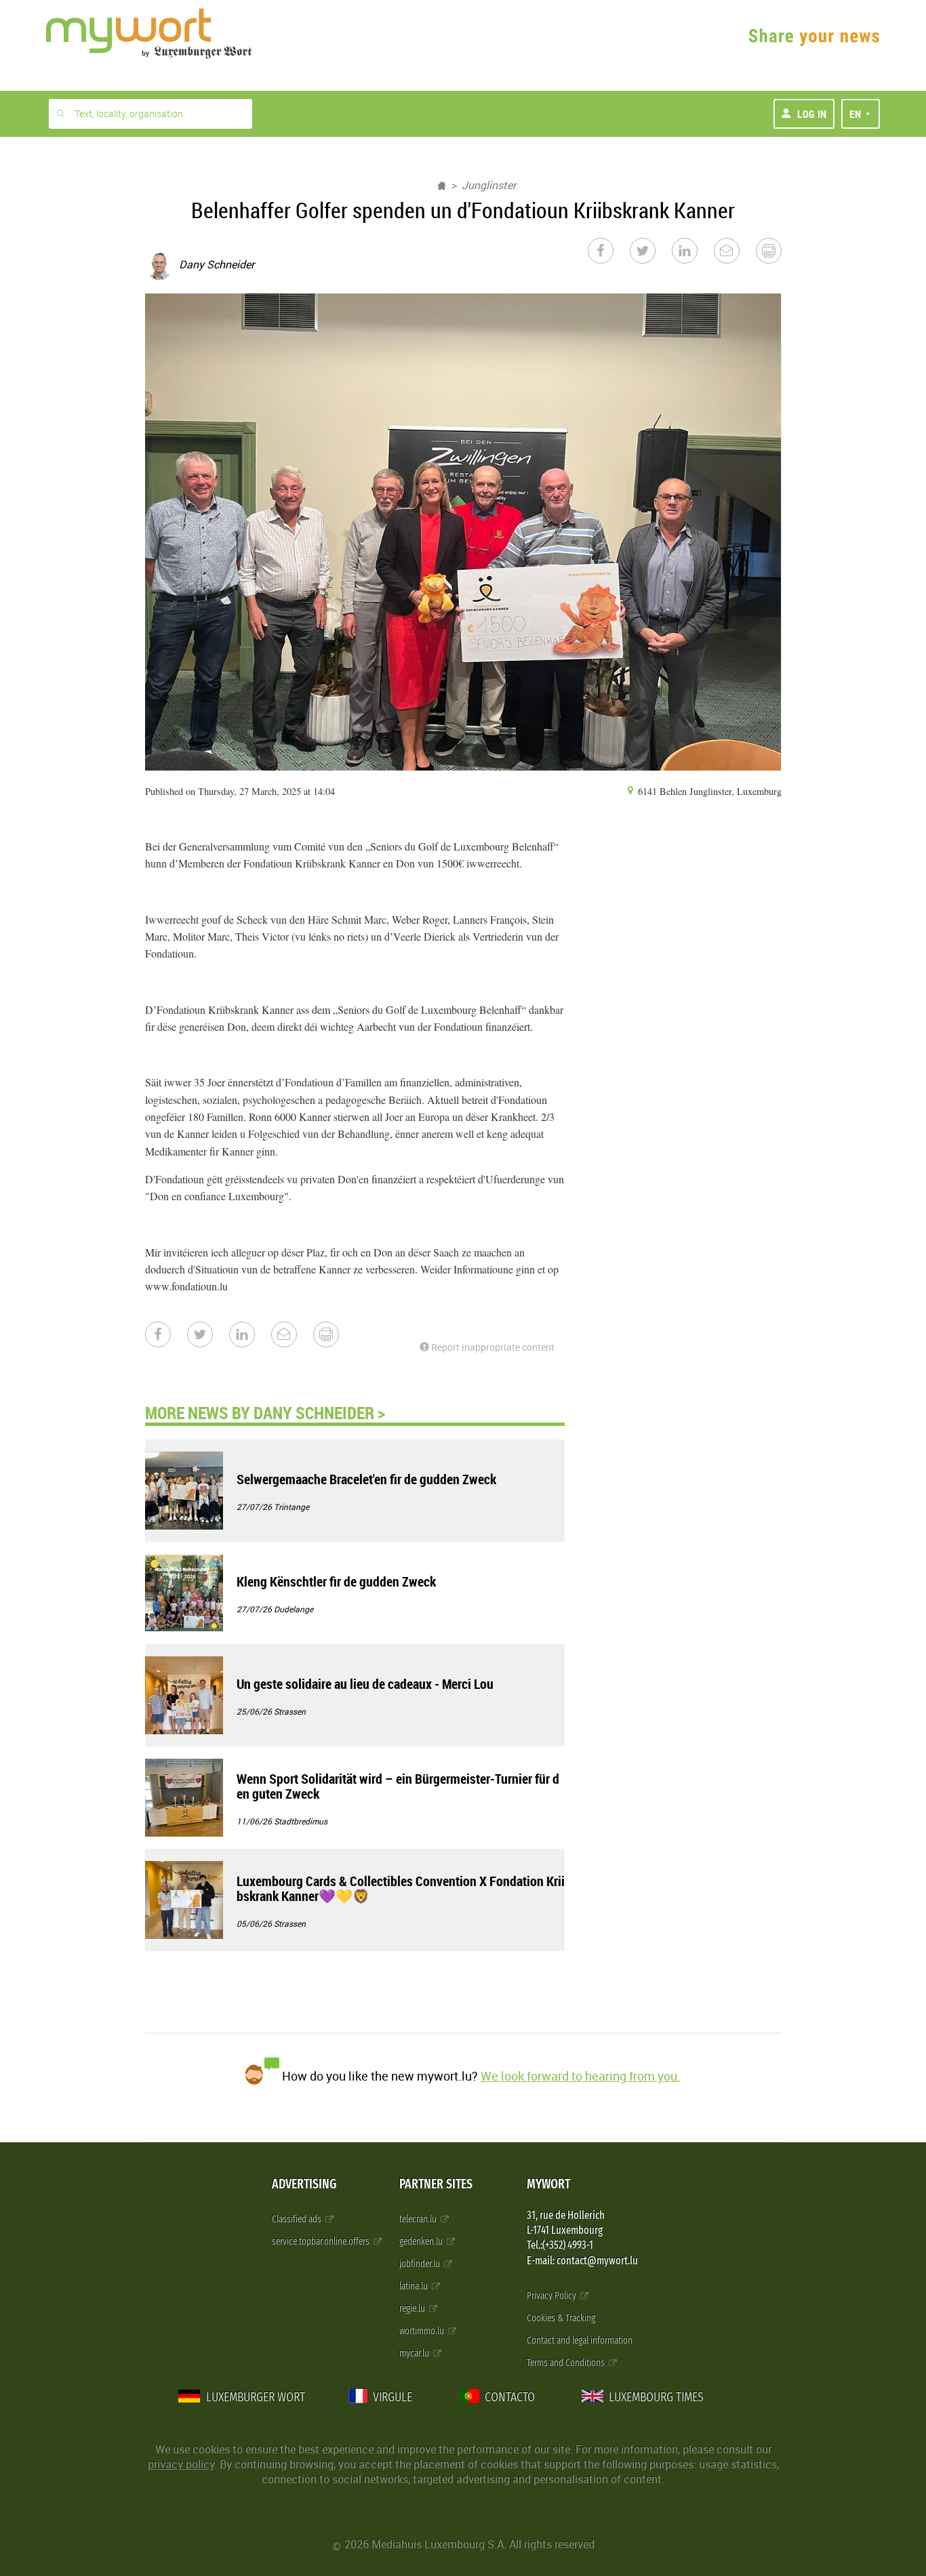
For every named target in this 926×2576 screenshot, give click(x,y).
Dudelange (294, 1609)
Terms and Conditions (567, 2363)
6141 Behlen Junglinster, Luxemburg (708, 791)
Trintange (291, 1507)
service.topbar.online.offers (322, 2242)
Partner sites (436, 2184)
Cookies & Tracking (561, 2318)
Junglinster (489, 185)
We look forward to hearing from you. (581, 2076)
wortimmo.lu (423, 2331)
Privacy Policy (552, 2296)
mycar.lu (415, 2353)
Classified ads (298, 2219)
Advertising (304, 2184)
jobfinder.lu (421, 2264)
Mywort (548, 2184)
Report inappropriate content (492, 1347)
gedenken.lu (422, 2242)
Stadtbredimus (301, 1821)
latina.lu (415, 2286)
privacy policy (181, 2464)
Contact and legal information (580, 2340)
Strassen (290, 1711)
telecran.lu (419, 2219)
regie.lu (413, 2309)
